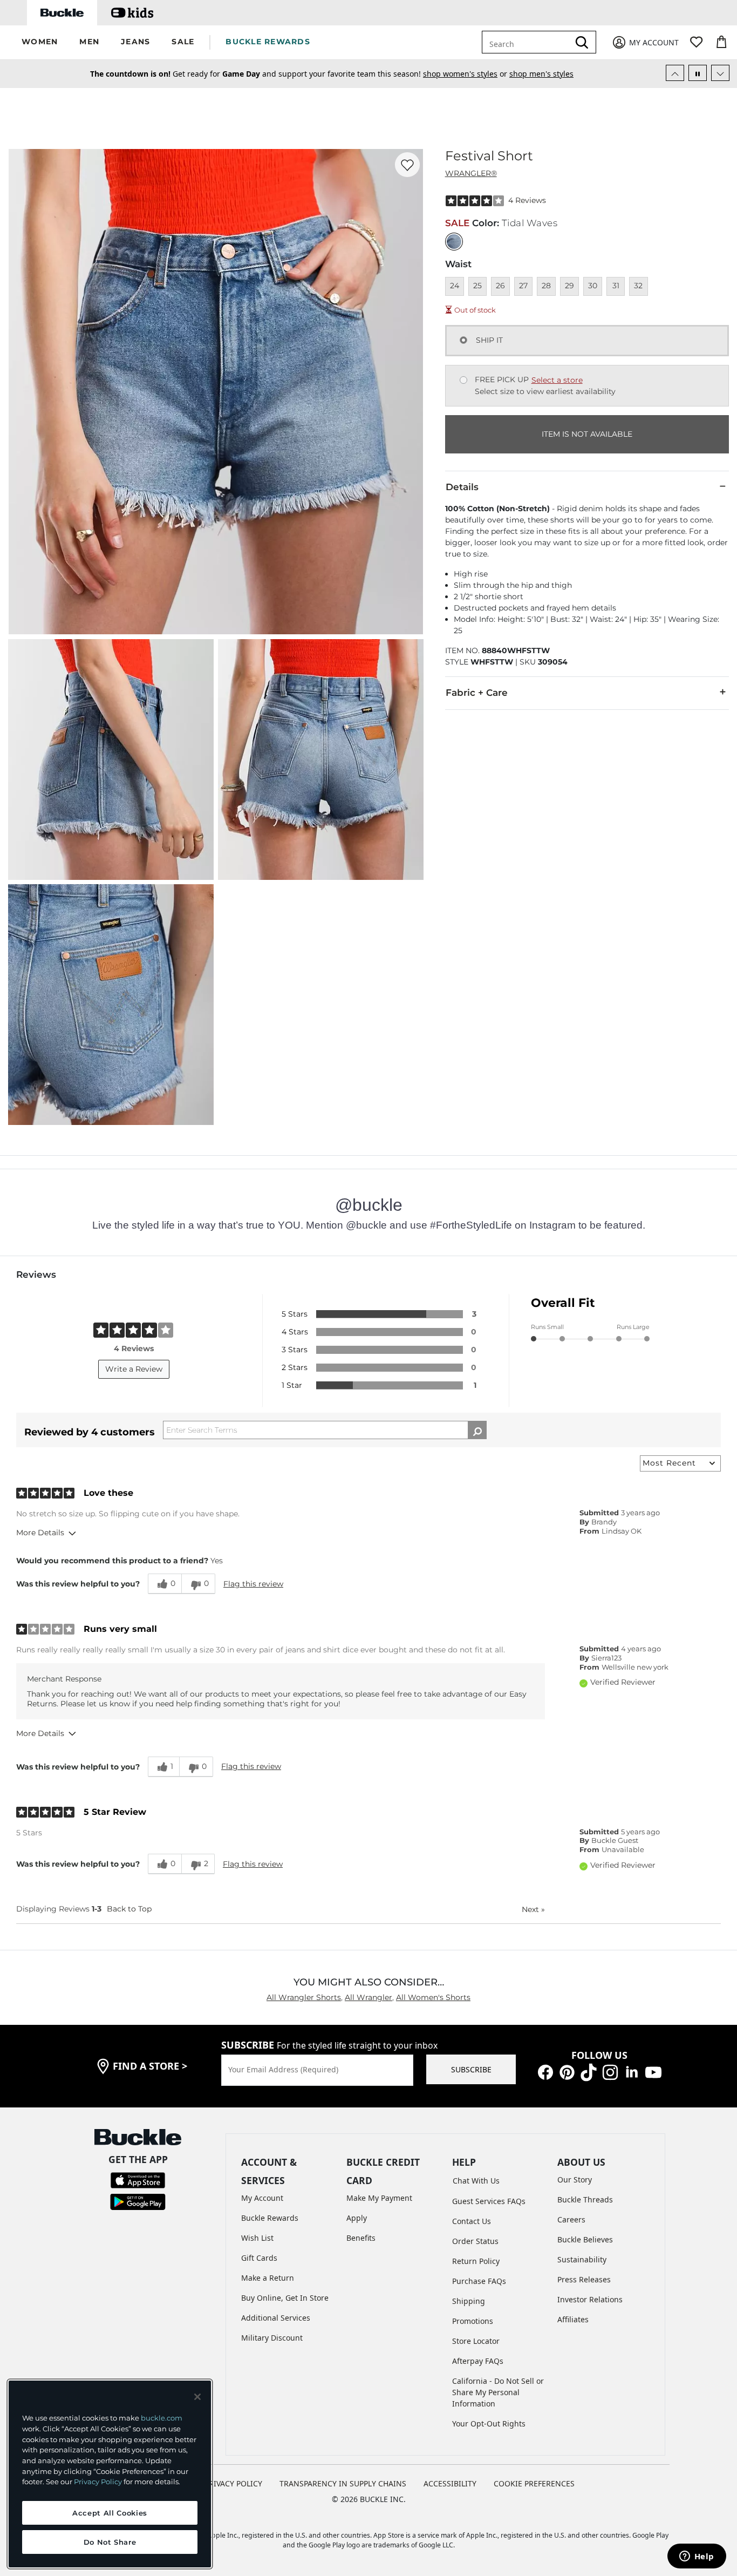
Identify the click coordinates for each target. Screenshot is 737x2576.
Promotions (473, 2321)
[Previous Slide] (675, 73)
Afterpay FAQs (478, 2361)
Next (533, 1909)
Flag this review (253, 1584)
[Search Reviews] (477, 1430)
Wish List (257, 2238)
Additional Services (276, 2318)
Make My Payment (379, 2198)
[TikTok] (589, 2071)
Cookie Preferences (534, 2483)
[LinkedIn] (632, 2071)
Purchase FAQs (479, 2281)
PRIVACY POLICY (233, 2483)
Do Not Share (110, 2542)
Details (462, 487)
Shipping (469, 2301)
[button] (40, 42)
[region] (110, 2474)
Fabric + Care (477, 693)
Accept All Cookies (110, 2513)
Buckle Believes (585, 2239)
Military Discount (272, 2338)
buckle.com (162, 2418)
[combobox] (533, 42)
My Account (262, 2198)
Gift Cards (259, 2258)
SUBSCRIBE (471, 2069)
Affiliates (573, 2319)
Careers (571, 2219)
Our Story (575, 2180)
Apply (357, 2218)
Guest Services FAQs (489, 2201)
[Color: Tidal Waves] (454, 242)
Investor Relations (590, 2299)
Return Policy (476, 2261)
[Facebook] (545, 2071)
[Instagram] (610, 2071)
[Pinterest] (567, 2071)
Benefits (361, 2238)
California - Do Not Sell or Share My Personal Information (498, 2392)
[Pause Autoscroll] (698, 73)
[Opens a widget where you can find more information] (697, 2557)
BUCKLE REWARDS (268, 42)
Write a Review (134, 1369)
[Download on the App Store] (138, 2180)
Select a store (557, 380)
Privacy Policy (98, 2482)
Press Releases (584, 2279)
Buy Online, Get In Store (285, 2298)
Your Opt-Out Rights (489, 2424)
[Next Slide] (720, 73)
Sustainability (582, 2259)
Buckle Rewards (270, 2218)
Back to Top (129, 1909)
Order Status (475, 2241)
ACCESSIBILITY (450, 2483)
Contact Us (472, 2221)
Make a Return (268, 2278)
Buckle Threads (585, 2199)
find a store (150, 2066)
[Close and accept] (197, 2397)
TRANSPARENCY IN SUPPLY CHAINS (343, 2483)
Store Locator (476, 2341)
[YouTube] (653, 2071)
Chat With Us (476, 2181)
